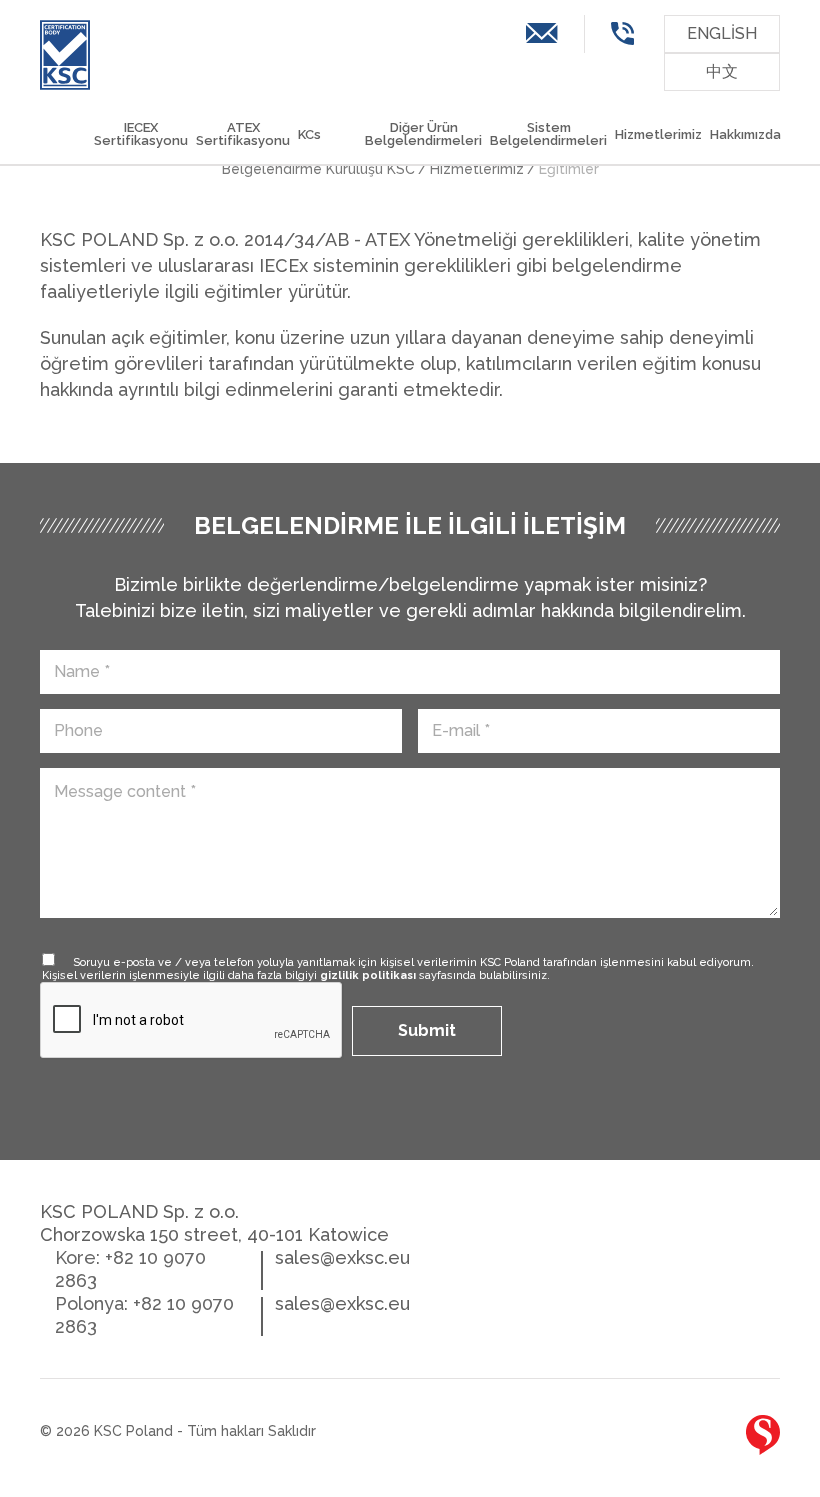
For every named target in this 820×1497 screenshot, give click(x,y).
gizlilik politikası (368, 975)
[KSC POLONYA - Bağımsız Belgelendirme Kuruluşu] (65, 55)
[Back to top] (700, 1439)
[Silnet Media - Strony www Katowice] (763, 1435)
